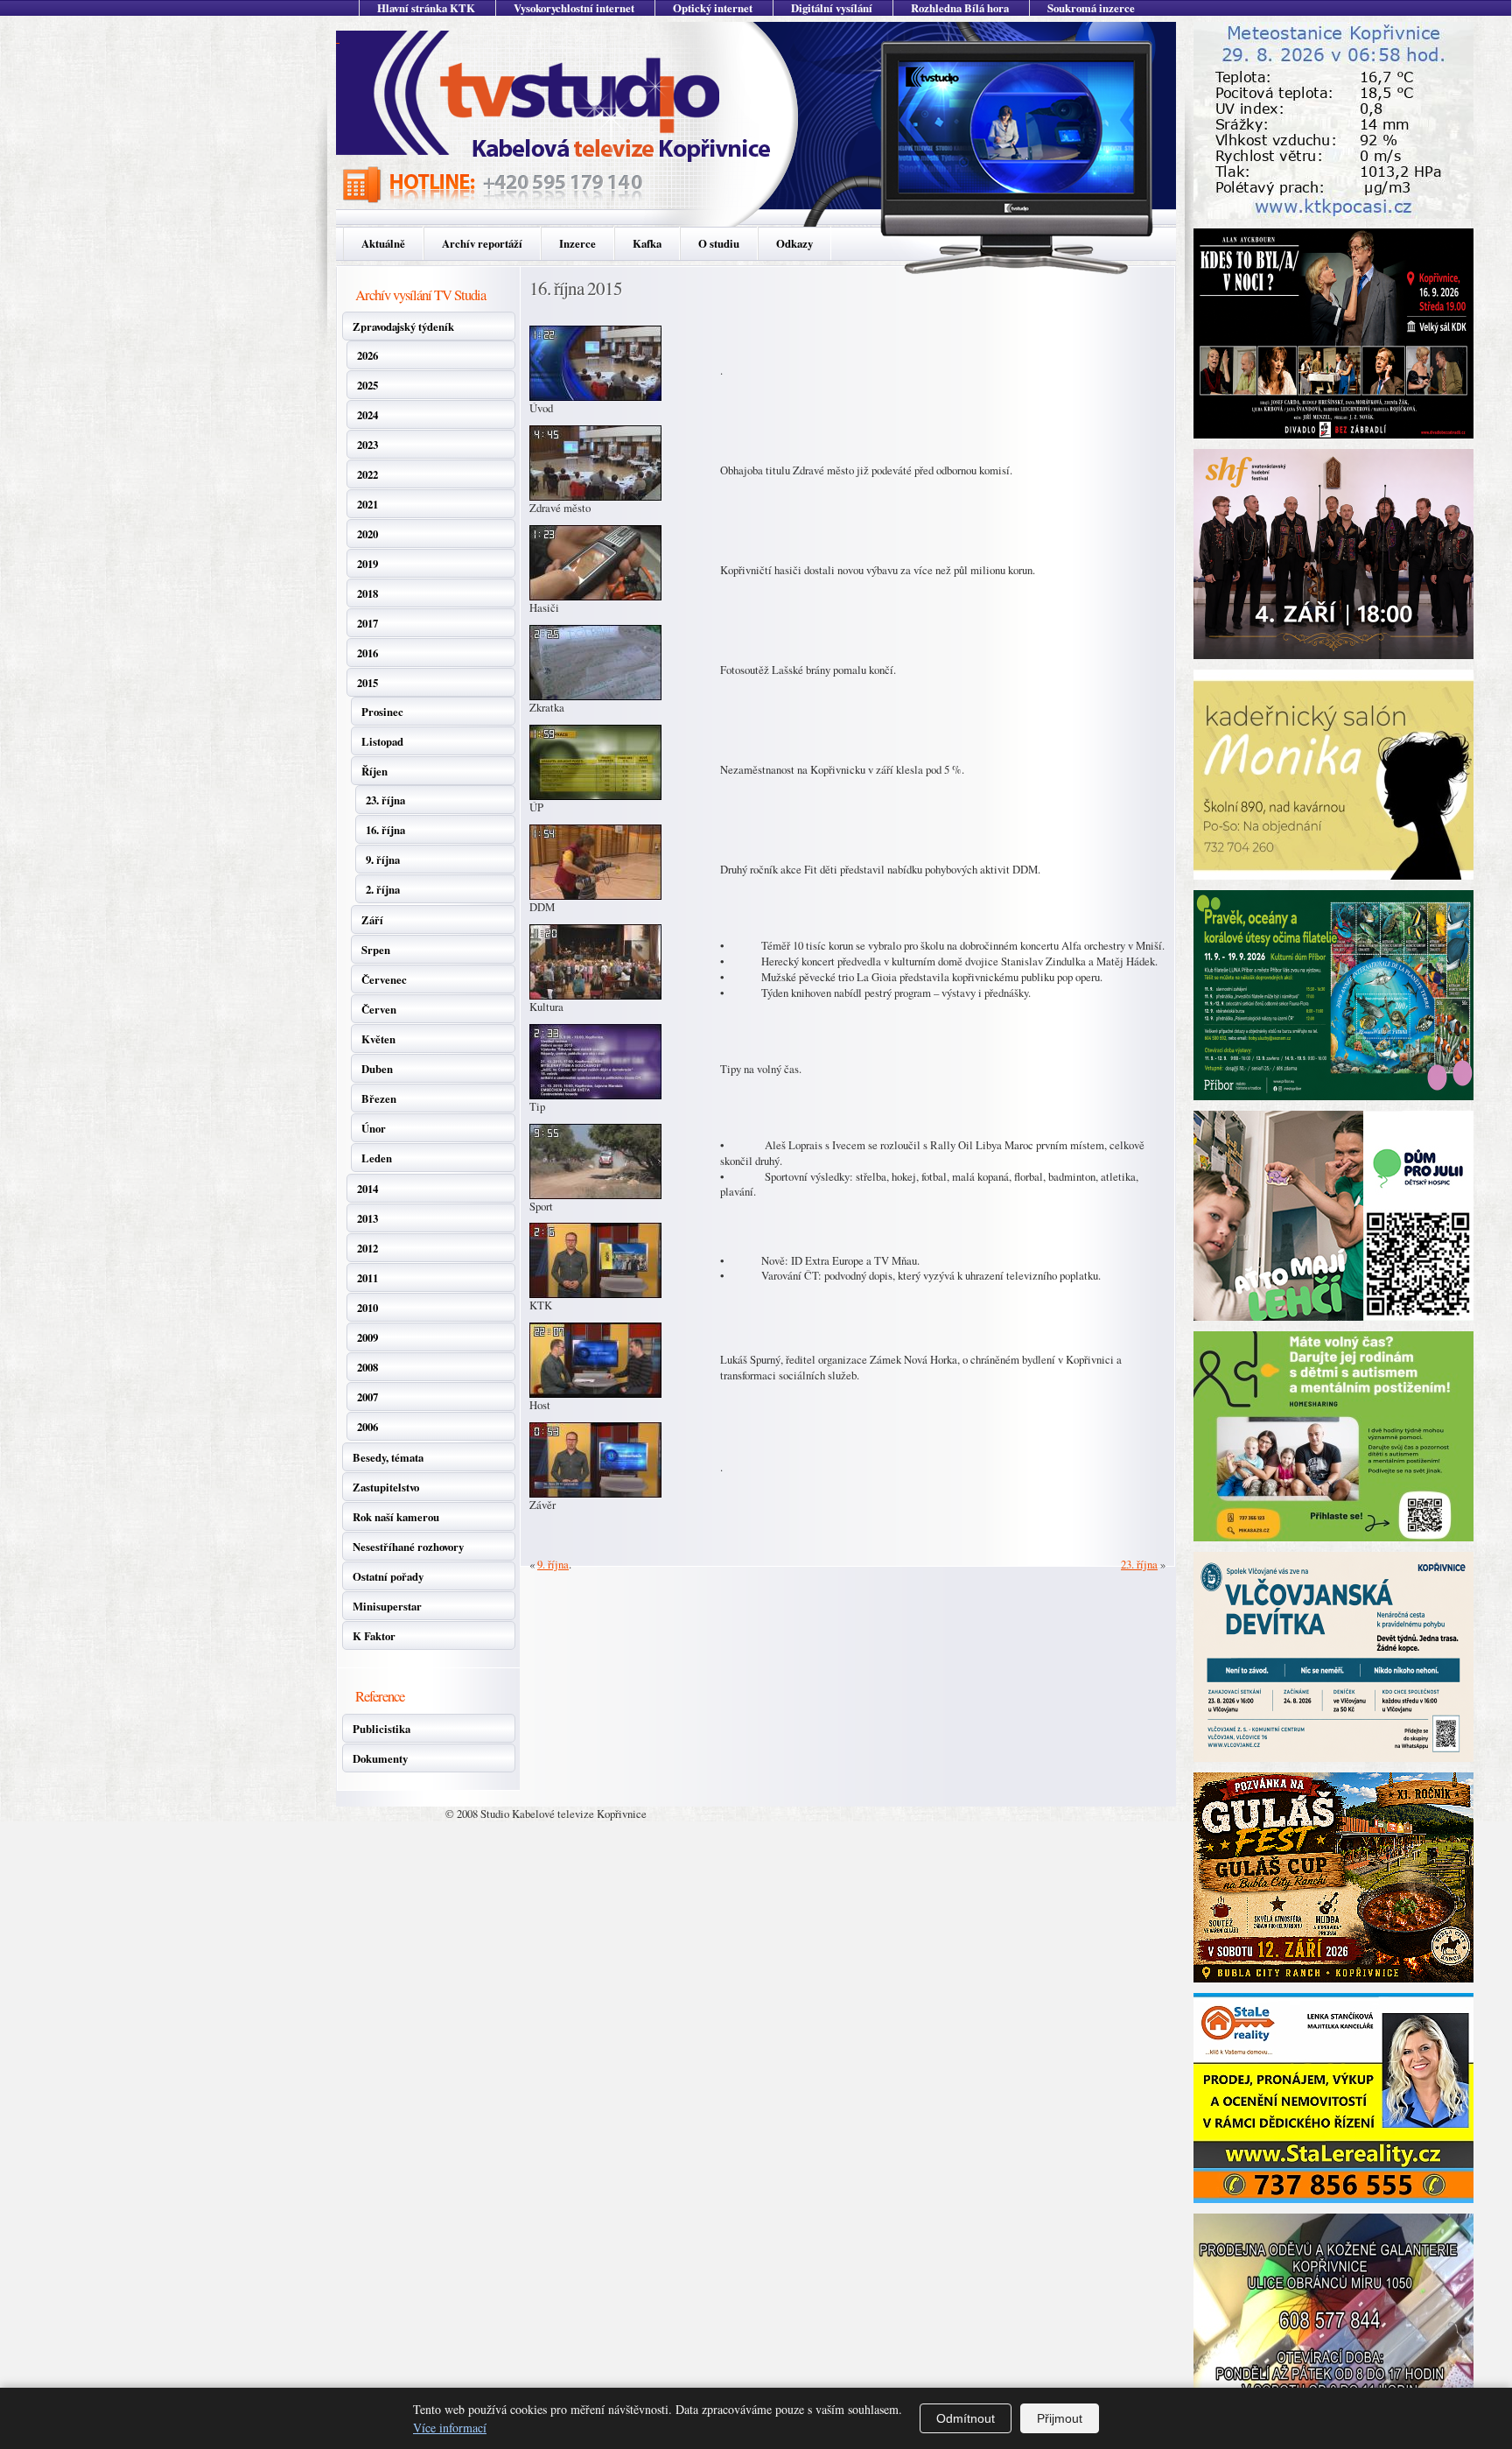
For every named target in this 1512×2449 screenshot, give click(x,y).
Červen (379, 1009)
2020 (367, 534)
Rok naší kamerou (396, 1517)
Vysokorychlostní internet (574, 8)
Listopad (382, 741)
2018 (367, 593)
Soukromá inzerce (1091, 8)
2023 (367, 445)
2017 (367, 623)
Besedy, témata (388, 1457)
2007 (367, 1397)
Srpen (376, 950)
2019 (367, 564)
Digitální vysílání (832, 8)
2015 (367, 683)
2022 (367, 474)
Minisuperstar (387, 1606)
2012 (367, 1248)
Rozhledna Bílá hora (960, 8)
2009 (367, 1337)
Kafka (647, 243)
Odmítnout (966, 2418)
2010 (367, 1308)
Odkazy (794, 243)
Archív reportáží (482, 243)
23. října (385, 800)
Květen (378, 1039)
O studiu (719, 243)
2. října (383, 889)
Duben (377, 1069)
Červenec (384, 979)
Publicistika (381, 1729)
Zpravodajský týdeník (403, 326)
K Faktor (374, 1636)
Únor (374, 1128)
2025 (367, 385)
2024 (367, 415)
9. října (383, 860)
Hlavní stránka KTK (426, 8)
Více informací (450, 2428)
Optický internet (713, 8)
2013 (367, 1218)
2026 (367, 355)
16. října (385, 830)
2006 (367, 1427)
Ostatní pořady (388, 1576)
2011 (367, 1278)
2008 (367, 1367)
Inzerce (577, 243)
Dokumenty (380, 1758)
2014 (367, 1189)
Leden (377, 1158)
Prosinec (382, 712)
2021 (367, 504)
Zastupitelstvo (386, 1487)
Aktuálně (383, 243)
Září (372, 920)
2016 (367, 653)
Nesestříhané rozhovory (408, 1547)
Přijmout (1060, 2418)
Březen (379, 1098)
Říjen (374, 771)
